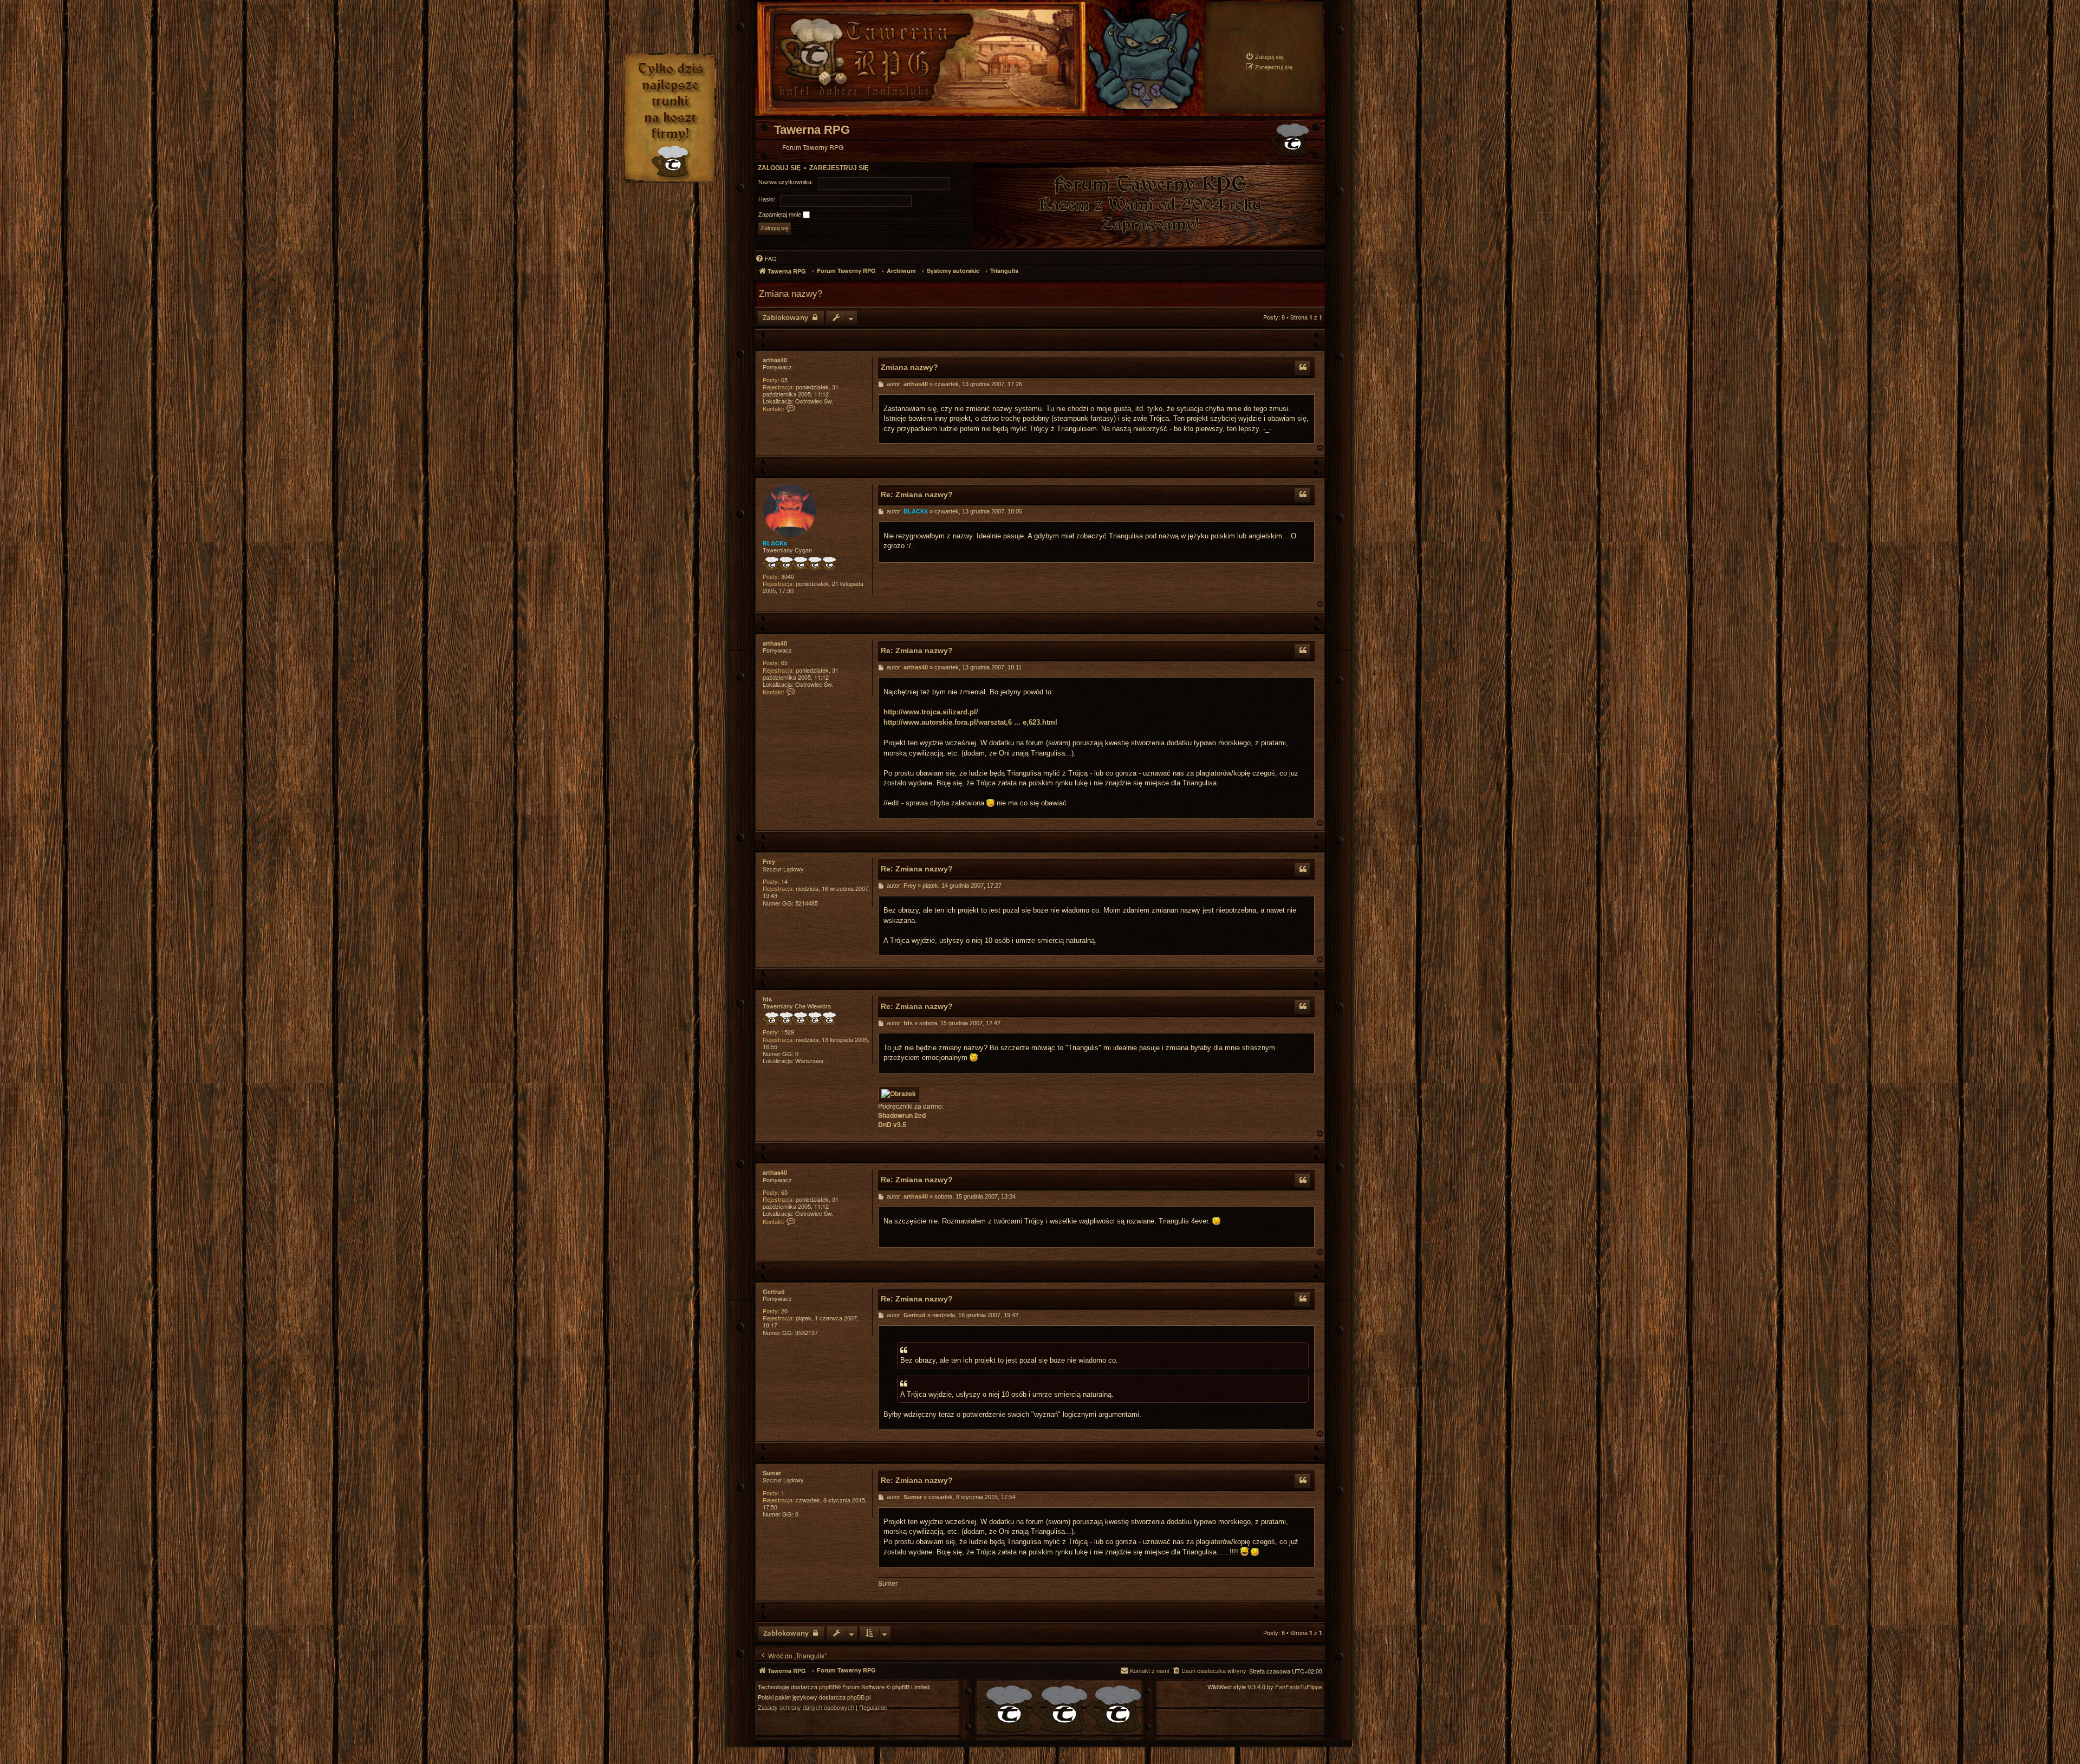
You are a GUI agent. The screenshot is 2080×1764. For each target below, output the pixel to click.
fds (767, 999)
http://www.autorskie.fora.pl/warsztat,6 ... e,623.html (970, 722)
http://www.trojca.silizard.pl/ (931, 712)
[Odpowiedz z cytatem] (1303, 368)
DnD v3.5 (892, 1125)
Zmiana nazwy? (791, 294)
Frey (769, 861)
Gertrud (774, 1291)
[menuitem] (1264, 57)
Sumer (772, 1473)
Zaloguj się (779, 168)
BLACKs (775, 543)
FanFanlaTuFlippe (1299, 1687)
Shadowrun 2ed (902, 1115)
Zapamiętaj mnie (781, 214)
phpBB (828, 1687)
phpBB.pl (859, 1697)
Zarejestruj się (839, 168)
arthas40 (775, 360)
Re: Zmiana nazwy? (917, 494)
